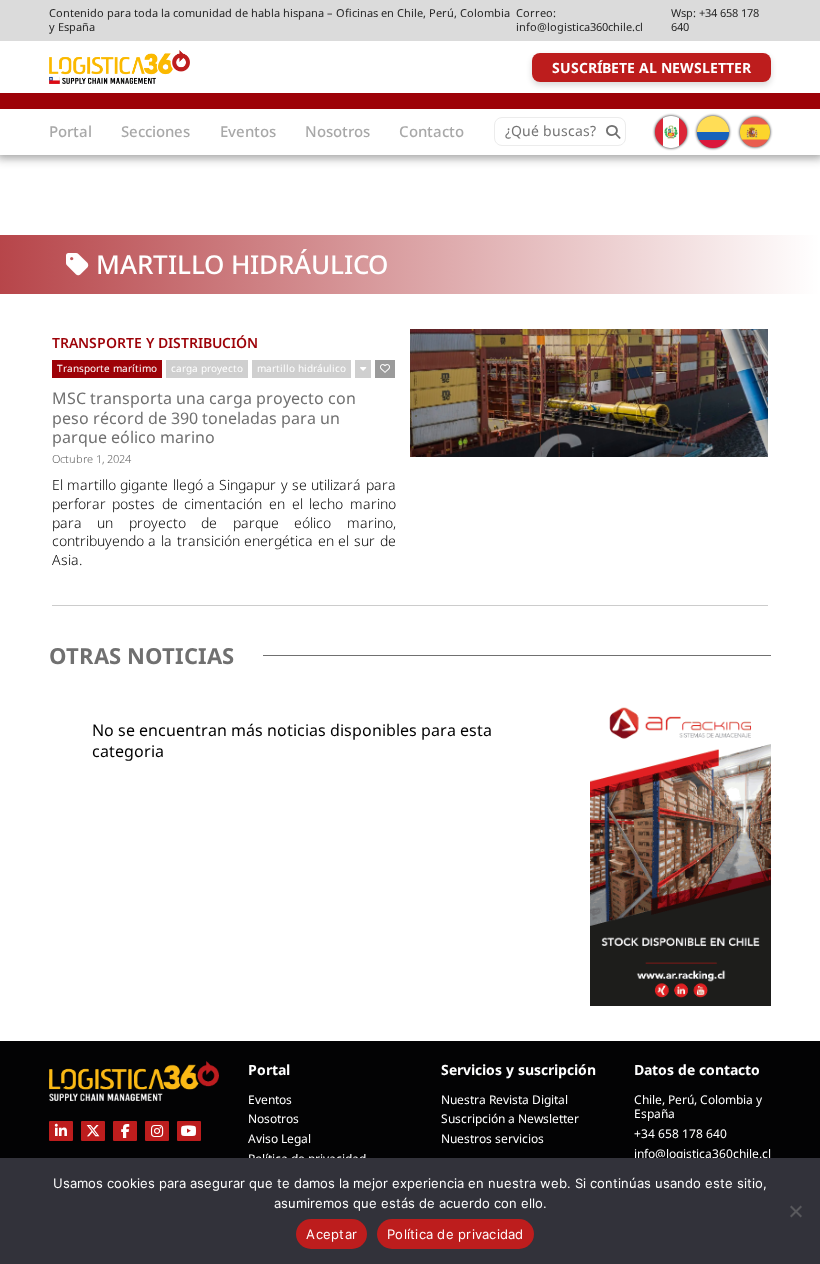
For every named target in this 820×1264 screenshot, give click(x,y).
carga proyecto (207, 368)
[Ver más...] (363, 369)
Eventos (270, 1099)
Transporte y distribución (155, 342)
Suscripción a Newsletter (510, 1118)
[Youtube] (189, 1130)
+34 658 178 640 (715, 19)
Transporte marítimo (107, 368)
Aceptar (331, 1234)
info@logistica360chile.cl (579, 26)
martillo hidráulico (301, 368)
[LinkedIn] (61, 1130)
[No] (795, 1211)
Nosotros (273, 1118)
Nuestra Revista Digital (504, 1099)
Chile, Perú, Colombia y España (698, 1107)
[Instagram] (157, 1130)
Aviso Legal (279, 1138)
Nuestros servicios (492, 1138)
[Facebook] (125, 1130)
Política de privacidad (455, 1234)
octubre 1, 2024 (91, 458)
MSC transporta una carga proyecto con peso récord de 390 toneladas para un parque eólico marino (204, 418)
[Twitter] (93, 1130)
